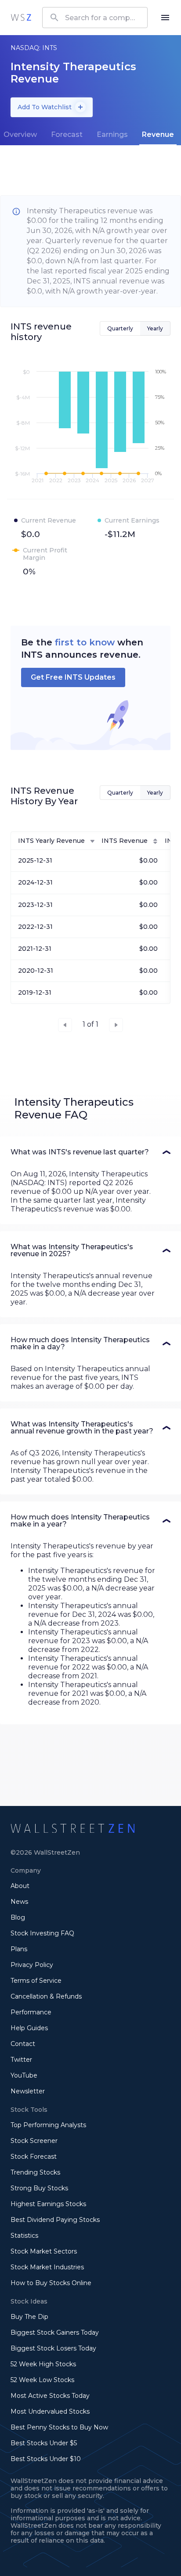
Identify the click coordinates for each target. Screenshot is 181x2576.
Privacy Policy (32, 1965)
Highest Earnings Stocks (48, 2204)
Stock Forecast (34, 2157)
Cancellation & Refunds (46, 1996)
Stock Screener (34, 2141)
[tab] (67, 135)
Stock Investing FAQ (42, 1933)
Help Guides (29, 2028)
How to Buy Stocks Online (51, 2283)
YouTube (24, 2075)
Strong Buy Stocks (39, 2188)
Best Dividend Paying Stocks (55, 2220)
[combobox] (95, 18)
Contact (23, 2044)
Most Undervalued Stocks (50, 2411)
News (19, 1902)
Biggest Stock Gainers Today (55, 2332)
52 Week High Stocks (43, 2364)
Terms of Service (36, 1981)
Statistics (24, 2236)
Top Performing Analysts (48, 2125)
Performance (31, 2012)
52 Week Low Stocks (42, 2380)
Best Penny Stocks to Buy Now (59, 2427)
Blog (18, 1917)
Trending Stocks (35, 2172)
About (20, 1886)
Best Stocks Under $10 (46, 2459)
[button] (90, 1152)
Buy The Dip (29, 2317)
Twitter (21, 2060)
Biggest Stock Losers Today (53, 2348)
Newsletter (28, 2091)
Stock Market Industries (47, 2267)
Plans (19, 1949)
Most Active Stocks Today (50, 2396)
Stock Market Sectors (44, 2251)
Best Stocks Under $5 (44, 2443)
